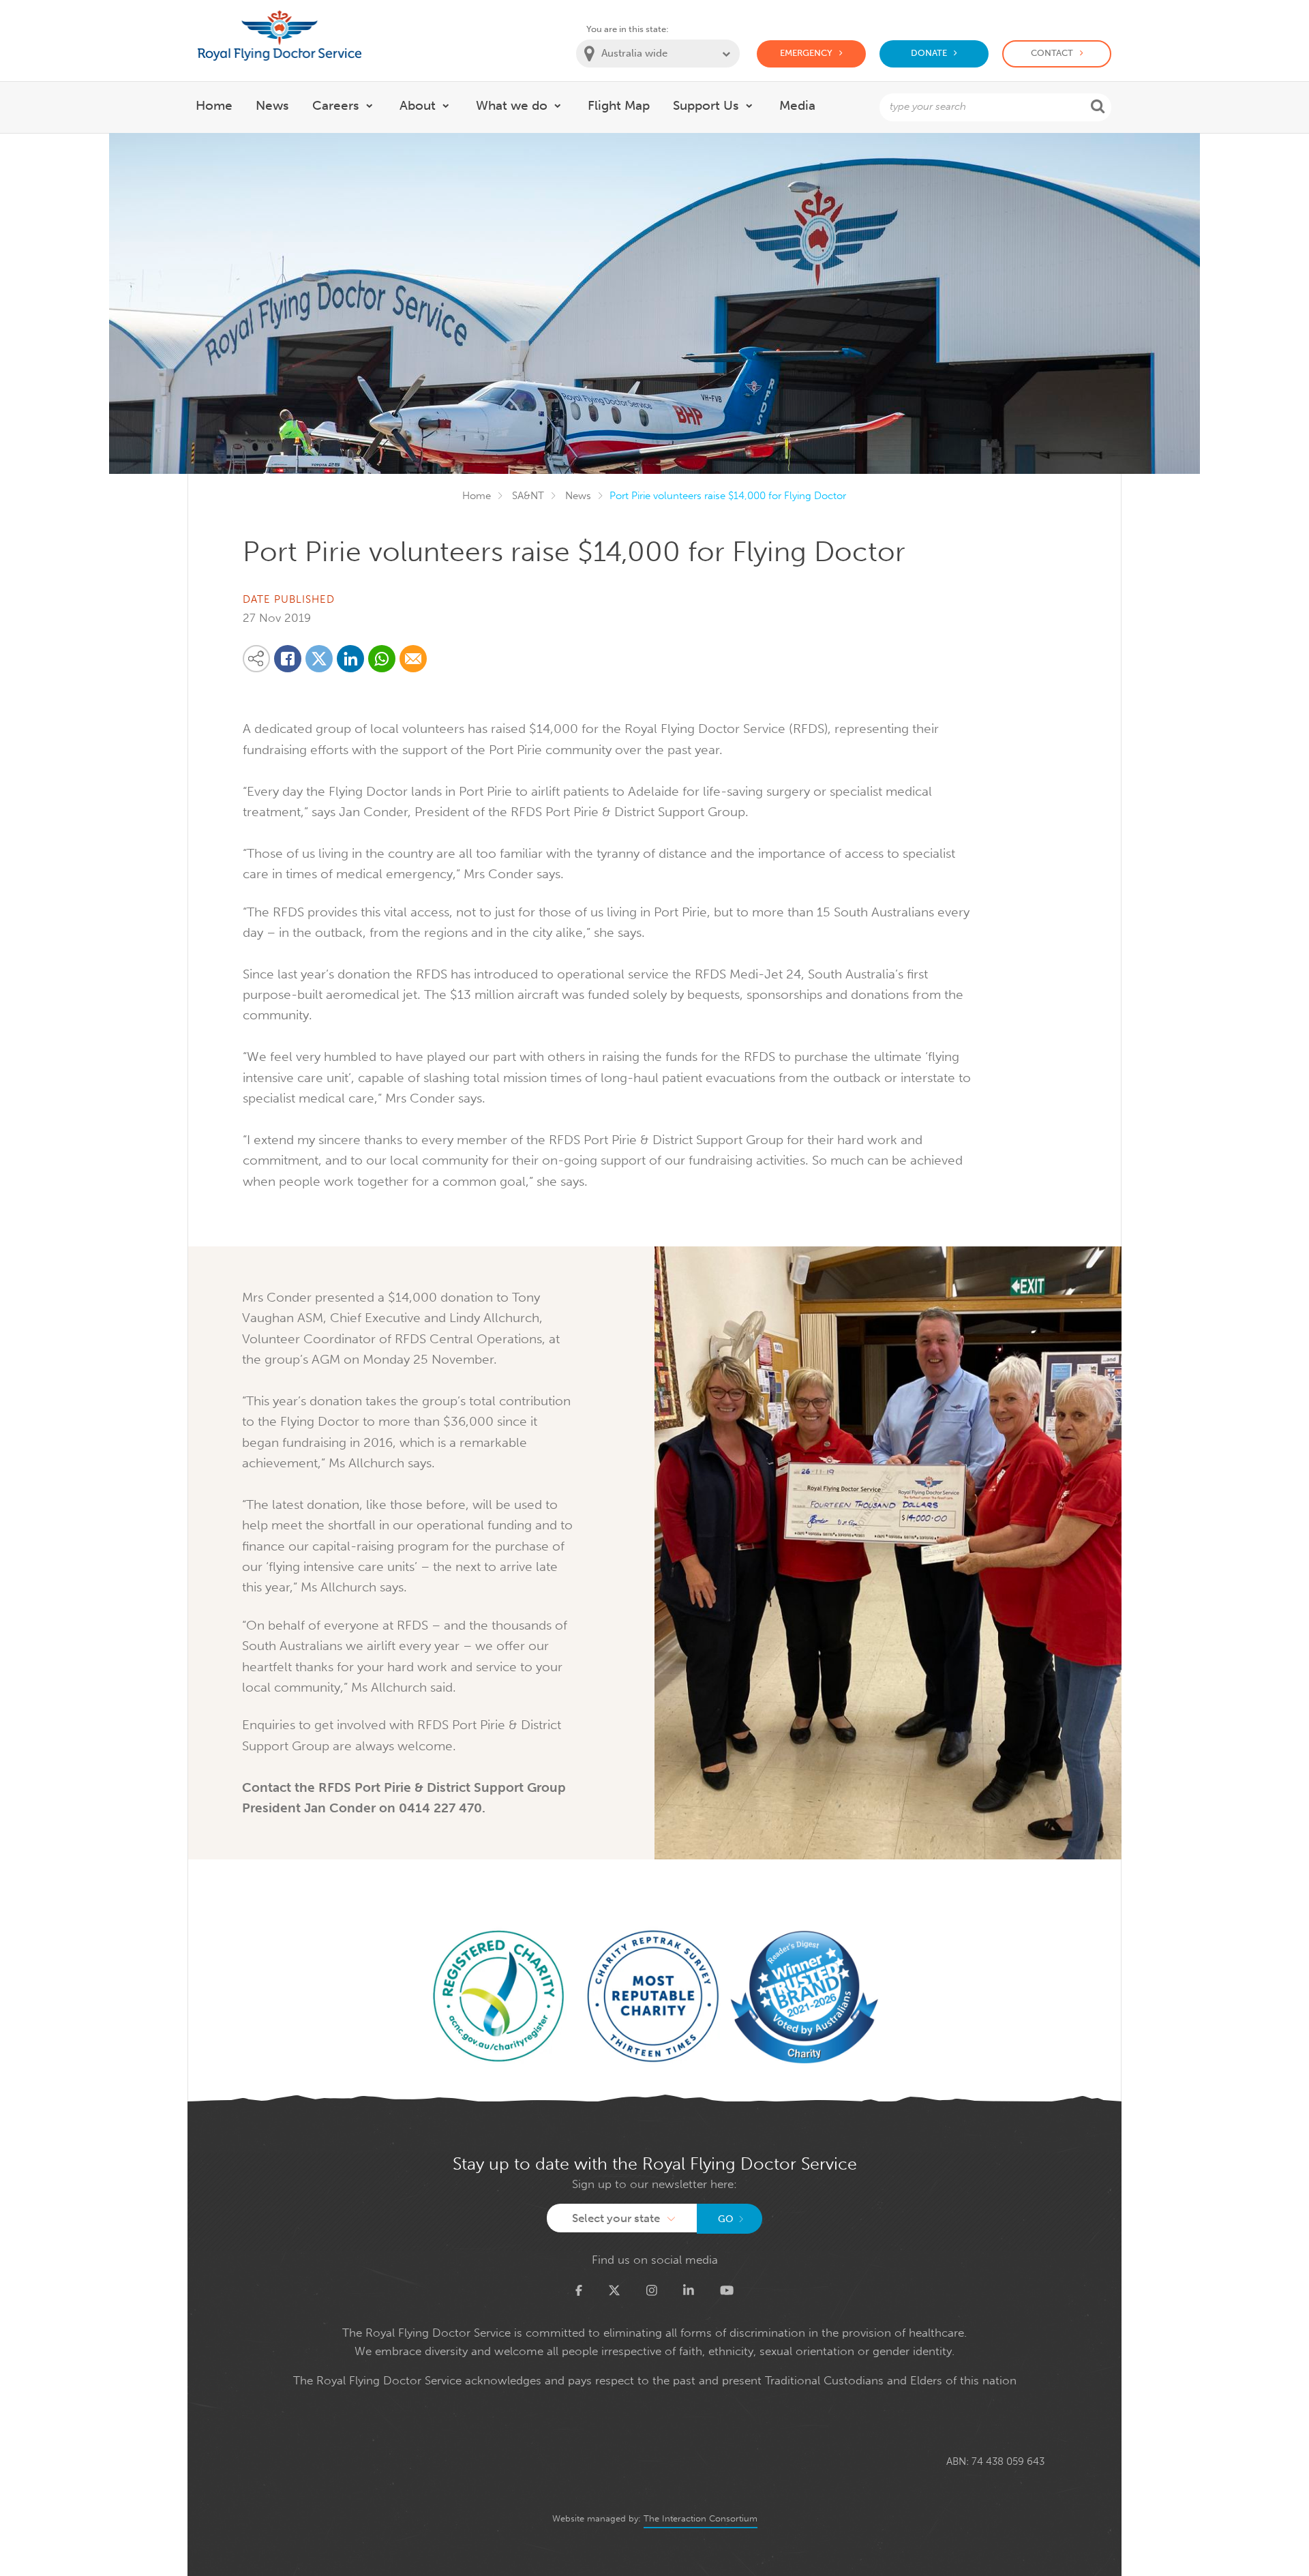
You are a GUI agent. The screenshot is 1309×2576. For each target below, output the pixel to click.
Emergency (806, 53)
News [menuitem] (272, 105)
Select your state (616, 2218)
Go (726, 2219)
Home (477, 496)
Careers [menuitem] (336, 105)
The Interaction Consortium (701, 2518)
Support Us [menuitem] (706, 105)
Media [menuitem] (797, 105)
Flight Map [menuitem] (619, 105)
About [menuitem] (418, 105)
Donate (929, 53)
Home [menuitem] (214, 105)
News (578, 496)
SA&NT (528, 496)
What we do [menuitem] (512, 105)
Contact (1052, 53)
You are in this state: (628, 29)
